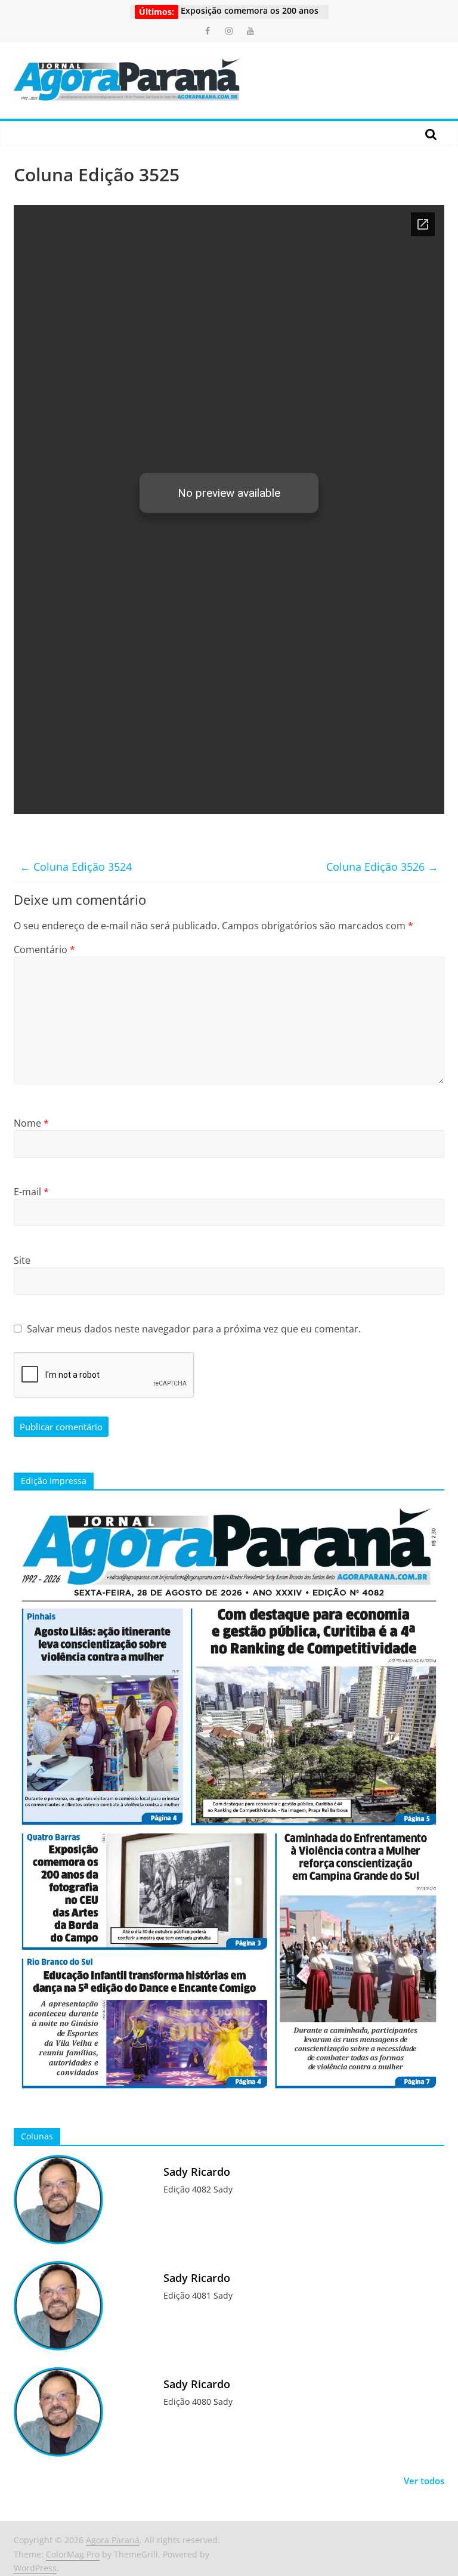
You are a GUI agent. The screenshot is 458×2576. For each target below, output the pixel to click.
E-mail (31, 1192)
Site (22, 1260)
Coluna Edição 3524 (76, 867)
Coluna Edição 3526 (382, 867)
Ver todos (424, 2481)
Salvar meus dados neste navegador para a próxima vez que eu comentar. (194, 1329)
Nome (31, 1123)
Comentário (44, 950)
